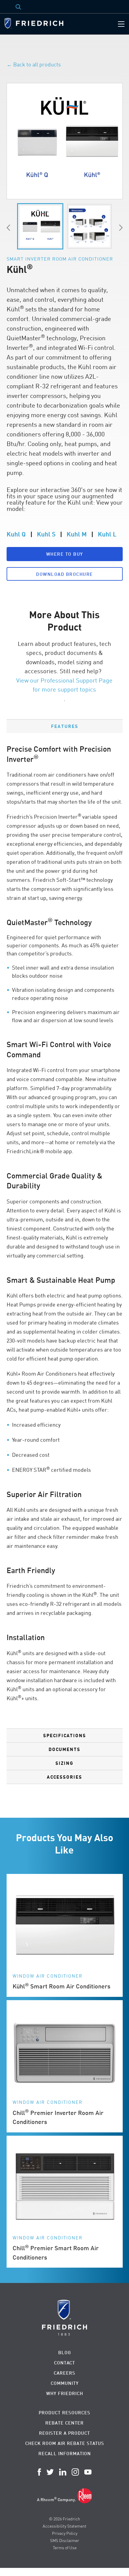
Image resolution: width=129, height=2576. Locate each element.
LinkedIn (63, 2472)
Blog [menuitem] (65, 2353)
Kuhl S (46, 534)
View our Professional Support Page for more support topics (64, 685)
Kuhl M (77, 534)
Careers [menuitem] (64, 2373)
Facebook (39, 2472)
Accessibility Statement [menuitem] (64, 2526)
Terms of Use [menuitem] (65, 2548)
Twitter (50, 2472)
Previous (8, 228)
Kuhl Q (16, 534)
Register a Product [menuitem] (64, 2433)
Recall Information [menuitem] (65, 2454)
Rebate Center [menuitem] (64, 2423)
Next (121, 228)
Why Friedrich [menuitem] (65, 2393)
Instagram (75, 2472)
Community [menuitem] (65, 2383)
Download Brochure (64, 574)
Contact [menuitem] (64, 2363)
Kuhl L (107, 534)
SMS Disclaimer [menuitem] (65, 2540)
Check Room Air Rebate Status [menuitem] (65, 2443)
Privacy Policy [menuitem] (65, 2533)
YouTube (88, 2472)
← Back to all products (34, 64)
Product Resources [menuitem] (64, 2413)
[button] (65, 554)
